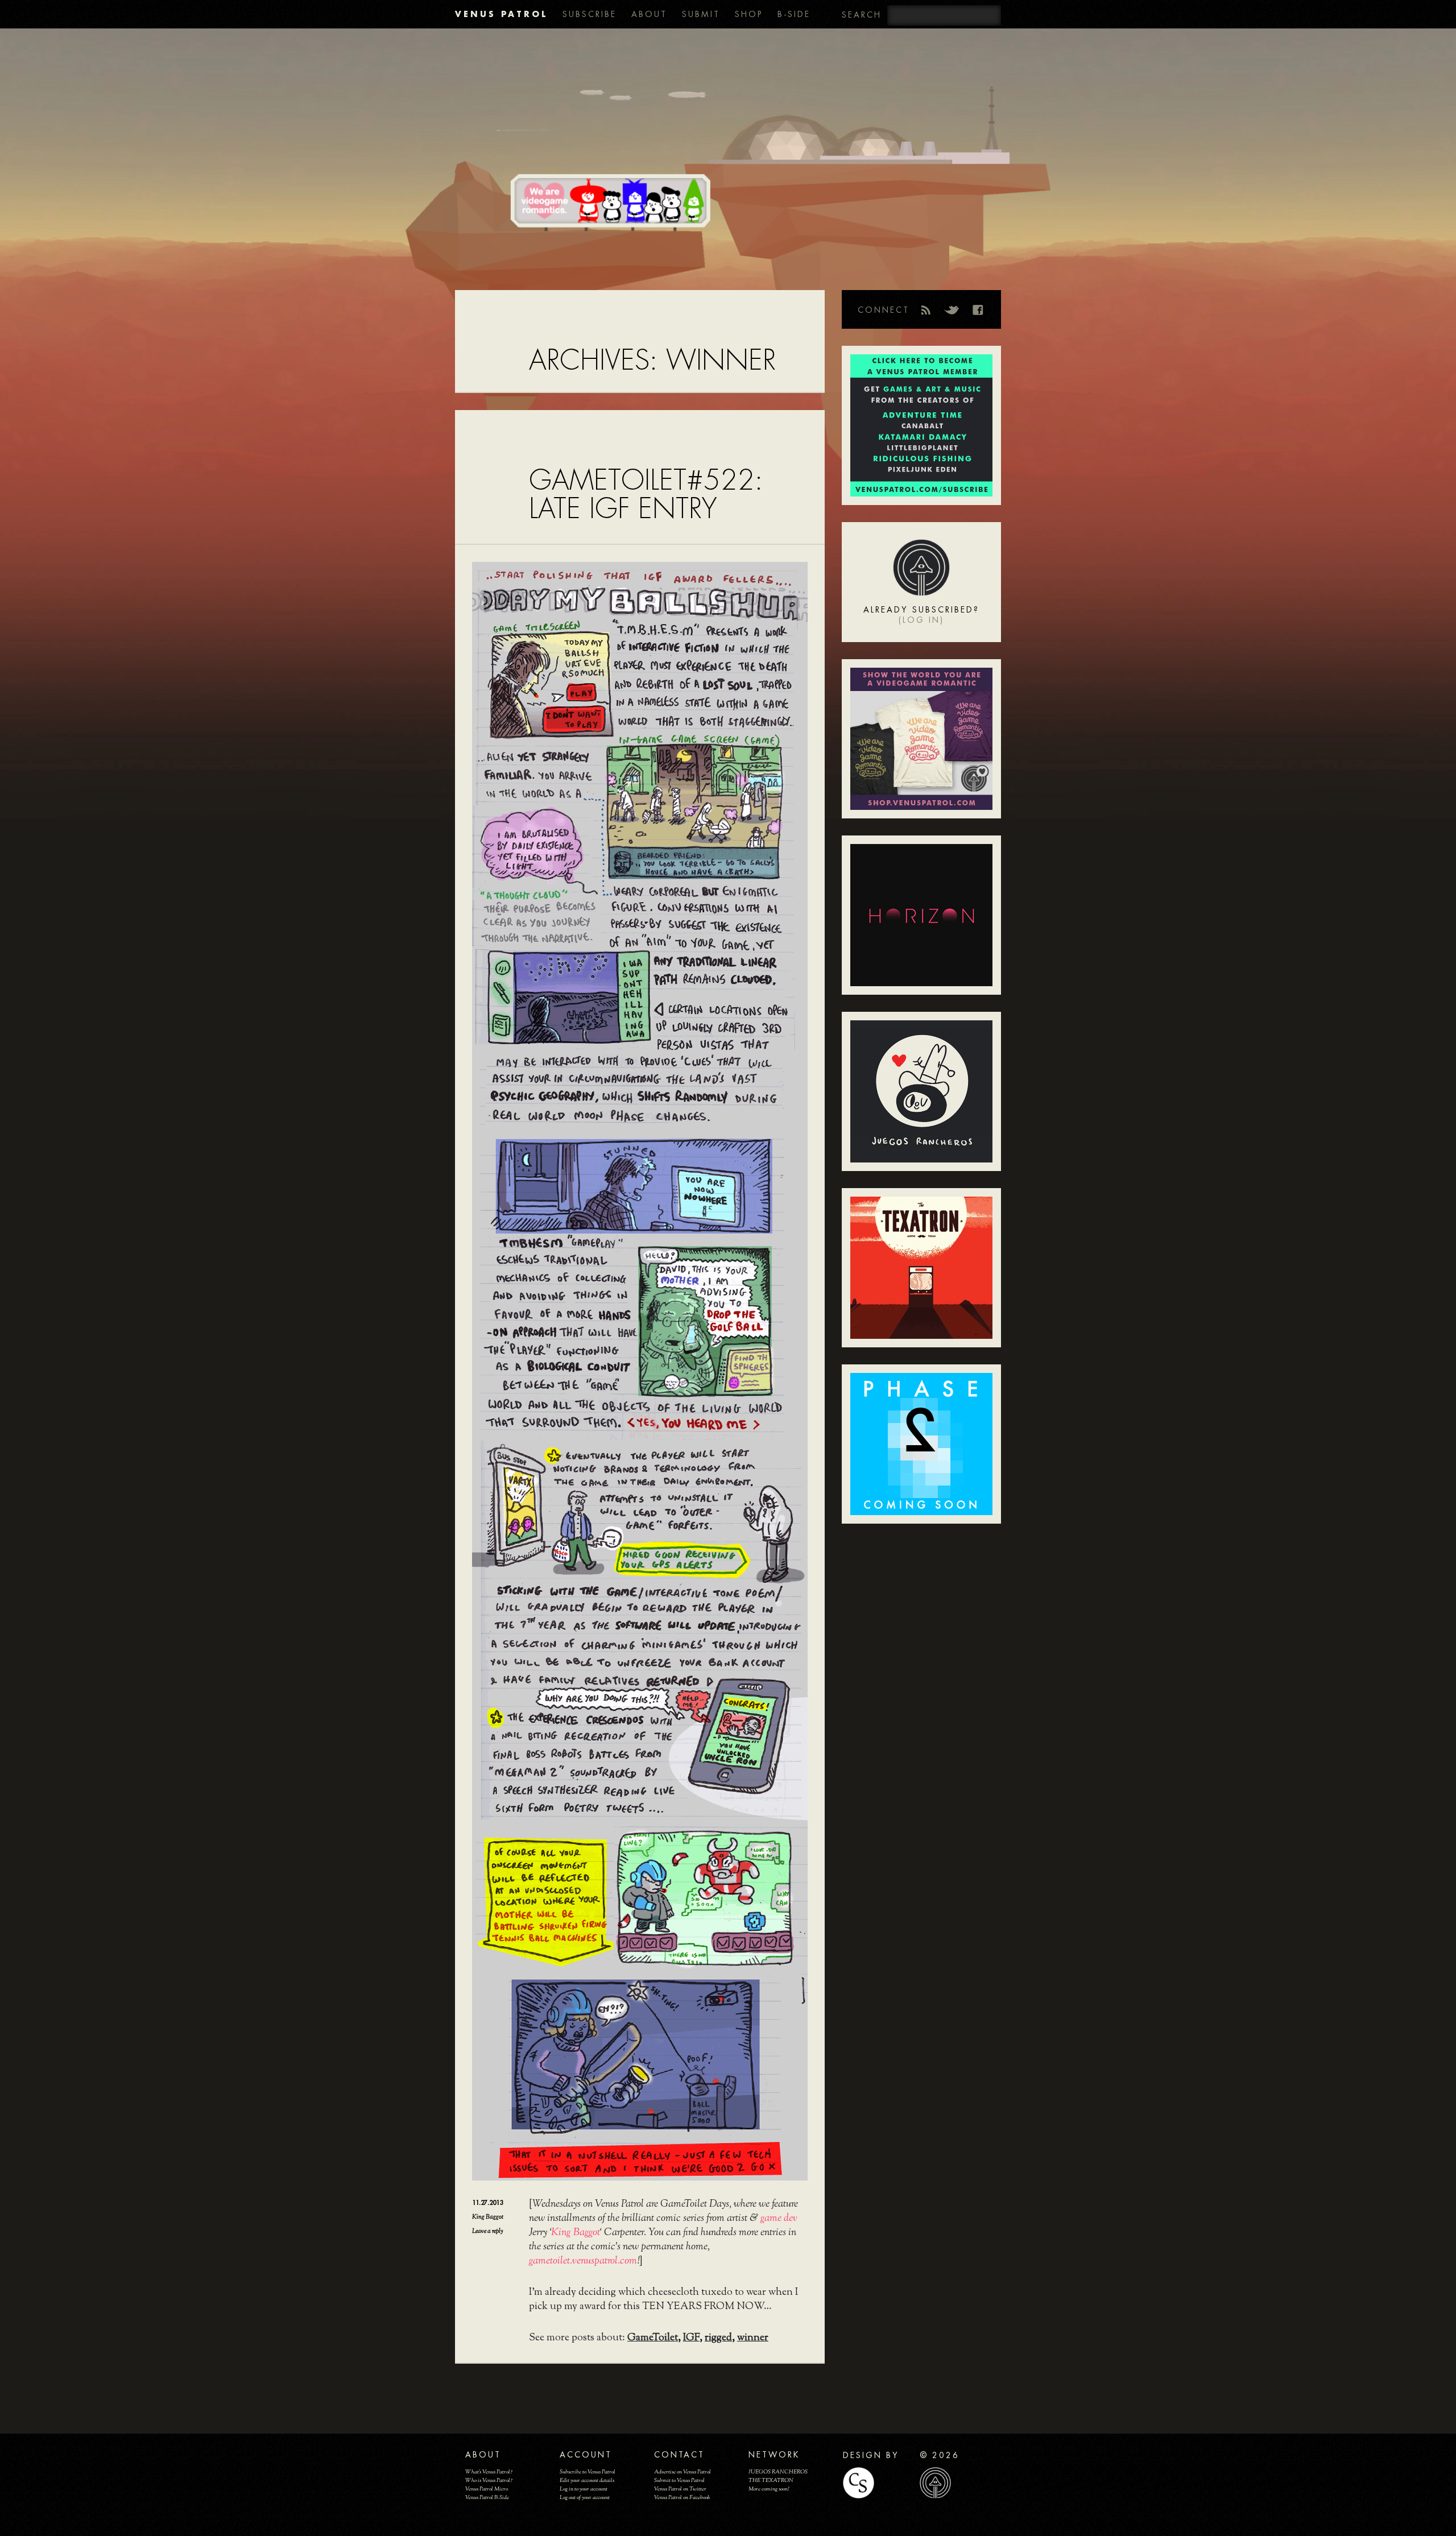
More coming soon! (769, 2489)
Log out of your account (585, 2498)
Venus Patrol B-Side (487, 2498)
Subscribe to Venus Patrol (588, 2472)
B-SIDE (794, 14)
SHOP (749, 14)
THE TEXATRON (771, 2481)
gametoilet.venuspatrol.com (583, 2261)
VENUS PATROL (501, 14)
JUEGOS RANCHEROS (778, 2472)
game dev (779, 2219)
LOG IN (921, 620)
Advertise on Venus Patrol (682, 2472)
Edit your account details (587, 2481)
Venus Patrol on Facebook (682, 2498)
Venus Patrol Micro (487, 2489)
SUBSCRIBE (590, 14)
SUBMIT (701, 14)
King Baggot (488, 2217)
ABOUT (649, 14)
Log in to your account (584, 2489)
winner (753, 2338)
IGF (691, 2338)
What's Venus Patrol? (489, 2472)
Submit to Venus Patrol (679, 2481)
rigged (718, 2338)
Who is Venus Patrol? (489, 2481)
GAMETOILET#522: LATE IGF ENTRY (646, 495)
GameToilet (653, 2338)
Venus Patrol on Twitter (680, 2489)
